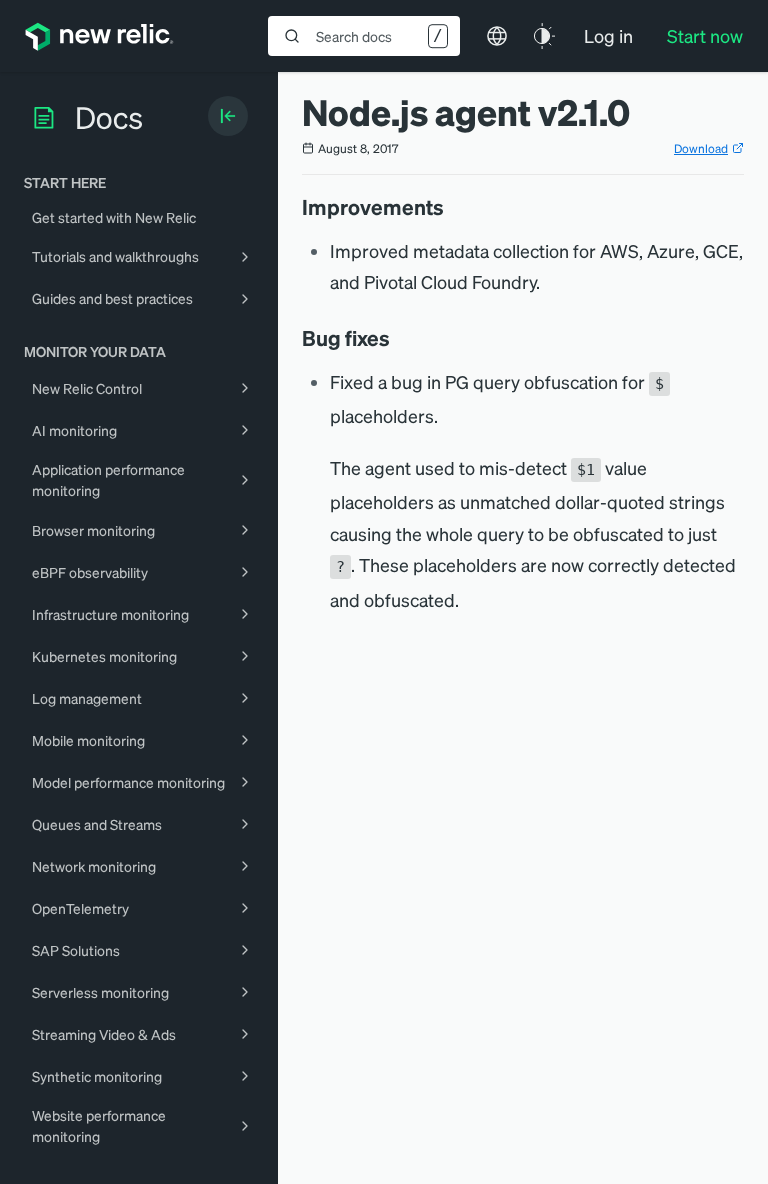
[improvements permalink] (454, 207)
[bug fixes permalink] (400, 338)
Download (701, 148)
